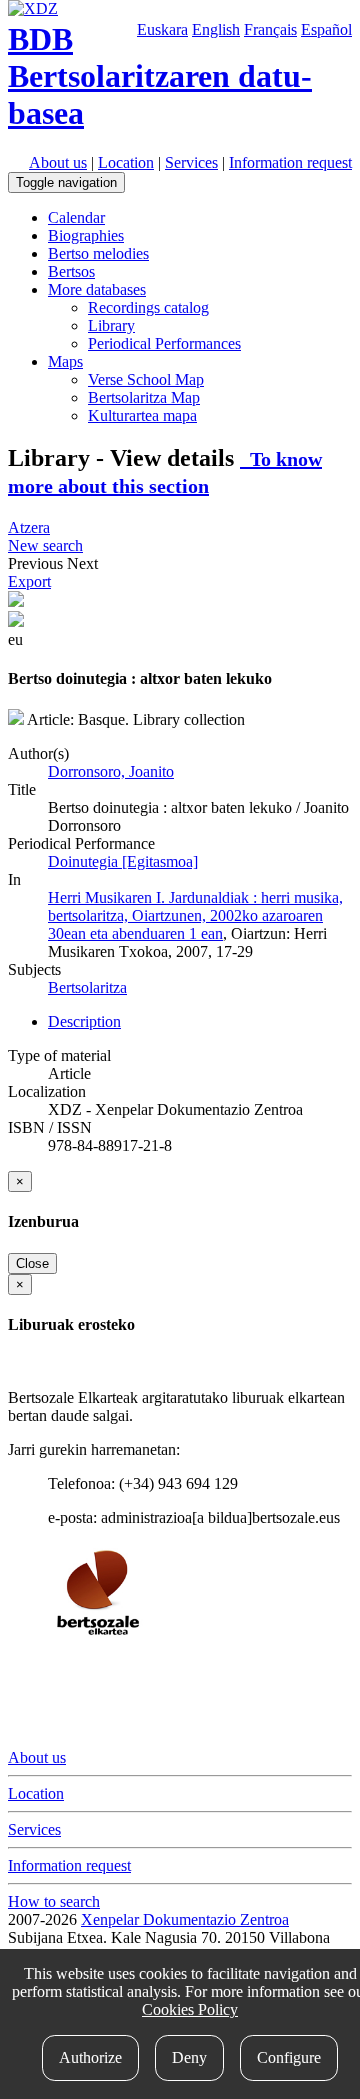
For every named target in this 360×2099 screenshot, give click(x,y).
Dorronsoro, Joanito (111, 771)
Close (32, 1263)
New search (45, 545)
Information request (290, 162)
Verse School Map (146, 379)
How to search (54, 1901)
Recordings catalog (148, 307)
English (216, 29)
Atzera (29, 527)
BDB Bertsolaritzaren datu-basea (160, 76)
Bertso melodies (98, 253)
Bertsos (71, 271)
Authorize (90, 2057)
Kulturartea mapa (142, 415)
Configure (289, 2057)
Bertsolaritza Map (144, 397)
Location (126, 162)
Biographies (86, 235)
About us (58, 162)
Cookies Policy (190, 2009)
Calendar (76, 217)
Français (270, 29)
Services (191, 162)
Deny (189, 2057)
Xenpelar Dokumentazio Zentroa (185, 1919)
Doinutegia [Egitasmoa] (123, 861)
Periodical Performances (164, 343)
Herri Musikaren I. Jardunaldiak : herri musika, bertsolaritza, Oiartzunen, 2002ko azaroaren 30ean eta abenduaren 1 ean (195, 915)
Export (29, 581)
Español (326, 29)
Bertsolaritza (87, 987)
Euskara (162, 29)
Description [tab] (84, 1021)
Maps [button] (65, 361)
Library (111, 325)
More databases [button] (97, 289)
